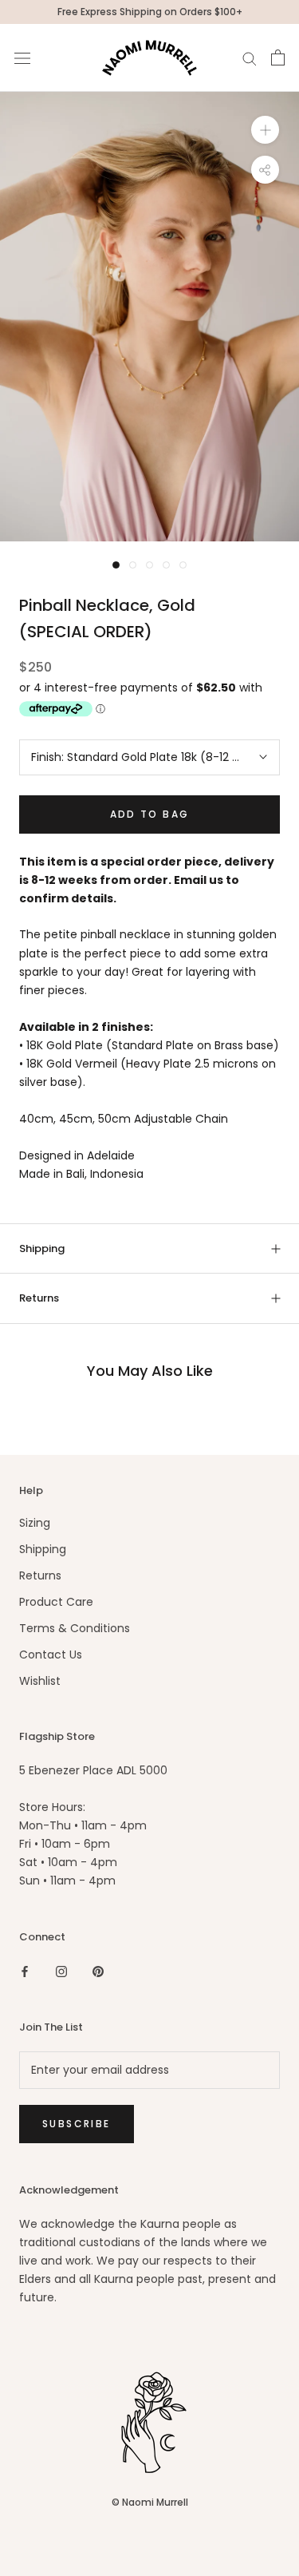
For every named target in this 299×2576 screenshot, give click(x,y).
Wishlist (40, 1681)
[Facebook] (25, 1971)
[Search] (250, 58)
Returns (39, 1298)
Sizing (35, 1523)
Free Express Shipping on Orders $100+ (150, 12)
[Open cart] (278, 57)
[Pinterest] (98, 1971)
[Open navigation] (22, 58)
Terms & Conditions (75, 1628)
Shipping (42, 1248)
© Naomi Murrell (150, 2502)
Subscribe (77, 2124)
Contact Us (51, 1655)
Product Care (56, 1602)
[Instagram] (61, 1971)
